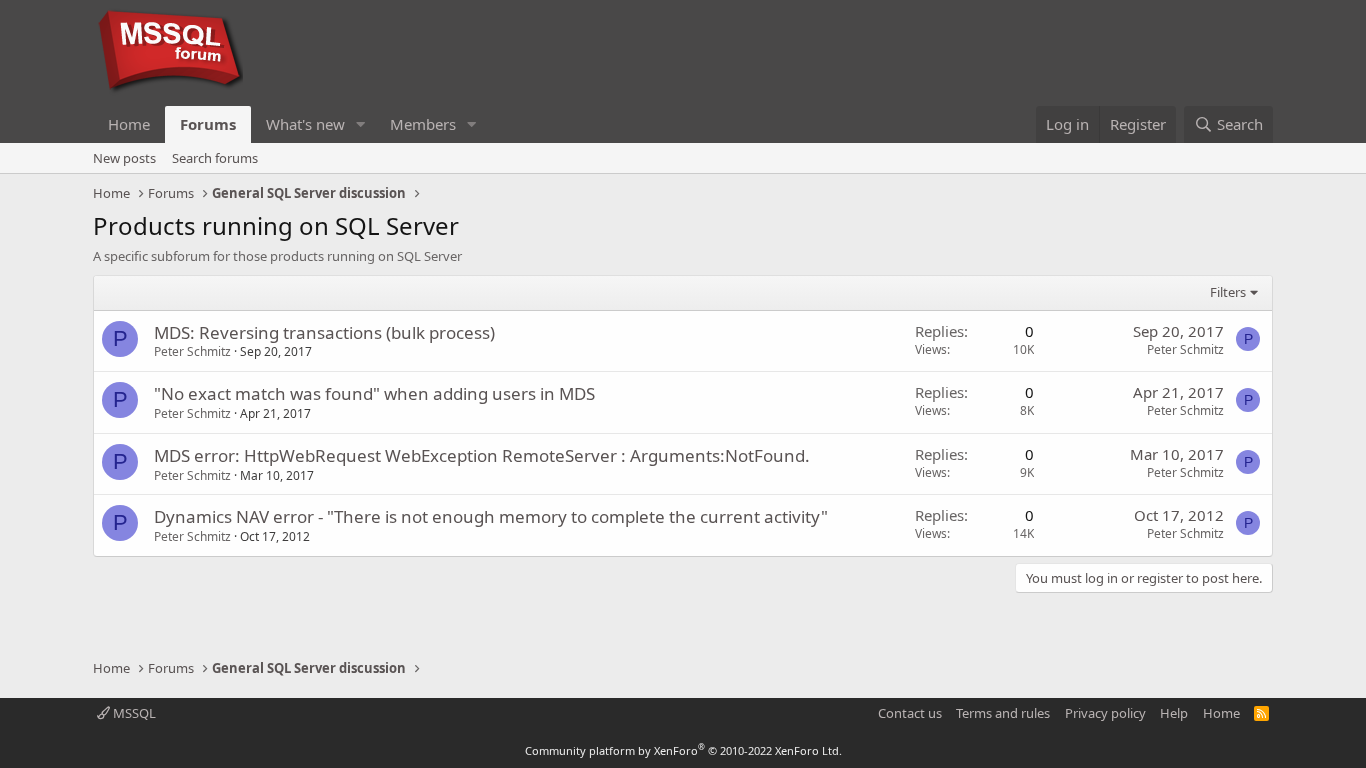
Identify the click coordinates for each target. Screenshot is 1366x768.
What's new (305, 124)
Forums (208, 124)
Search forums (215, 158)
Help (1174, 713)
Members (423, 124)
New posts (124, 158)
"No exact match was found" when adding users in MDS (374, 393)
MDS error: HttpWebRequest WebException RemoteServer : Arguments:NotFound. (482, 455)
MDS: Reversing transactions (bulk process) (324, 332)
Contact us (910, 713)
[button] (361, 124)
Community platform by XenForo (683, 750)
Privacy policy (1105, 713)
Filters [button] (1228, 292)
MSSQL (133, 713)
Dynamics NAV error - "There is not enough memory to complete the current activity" (491, 516)
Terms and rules (1003, 713)
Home (129, 124)
